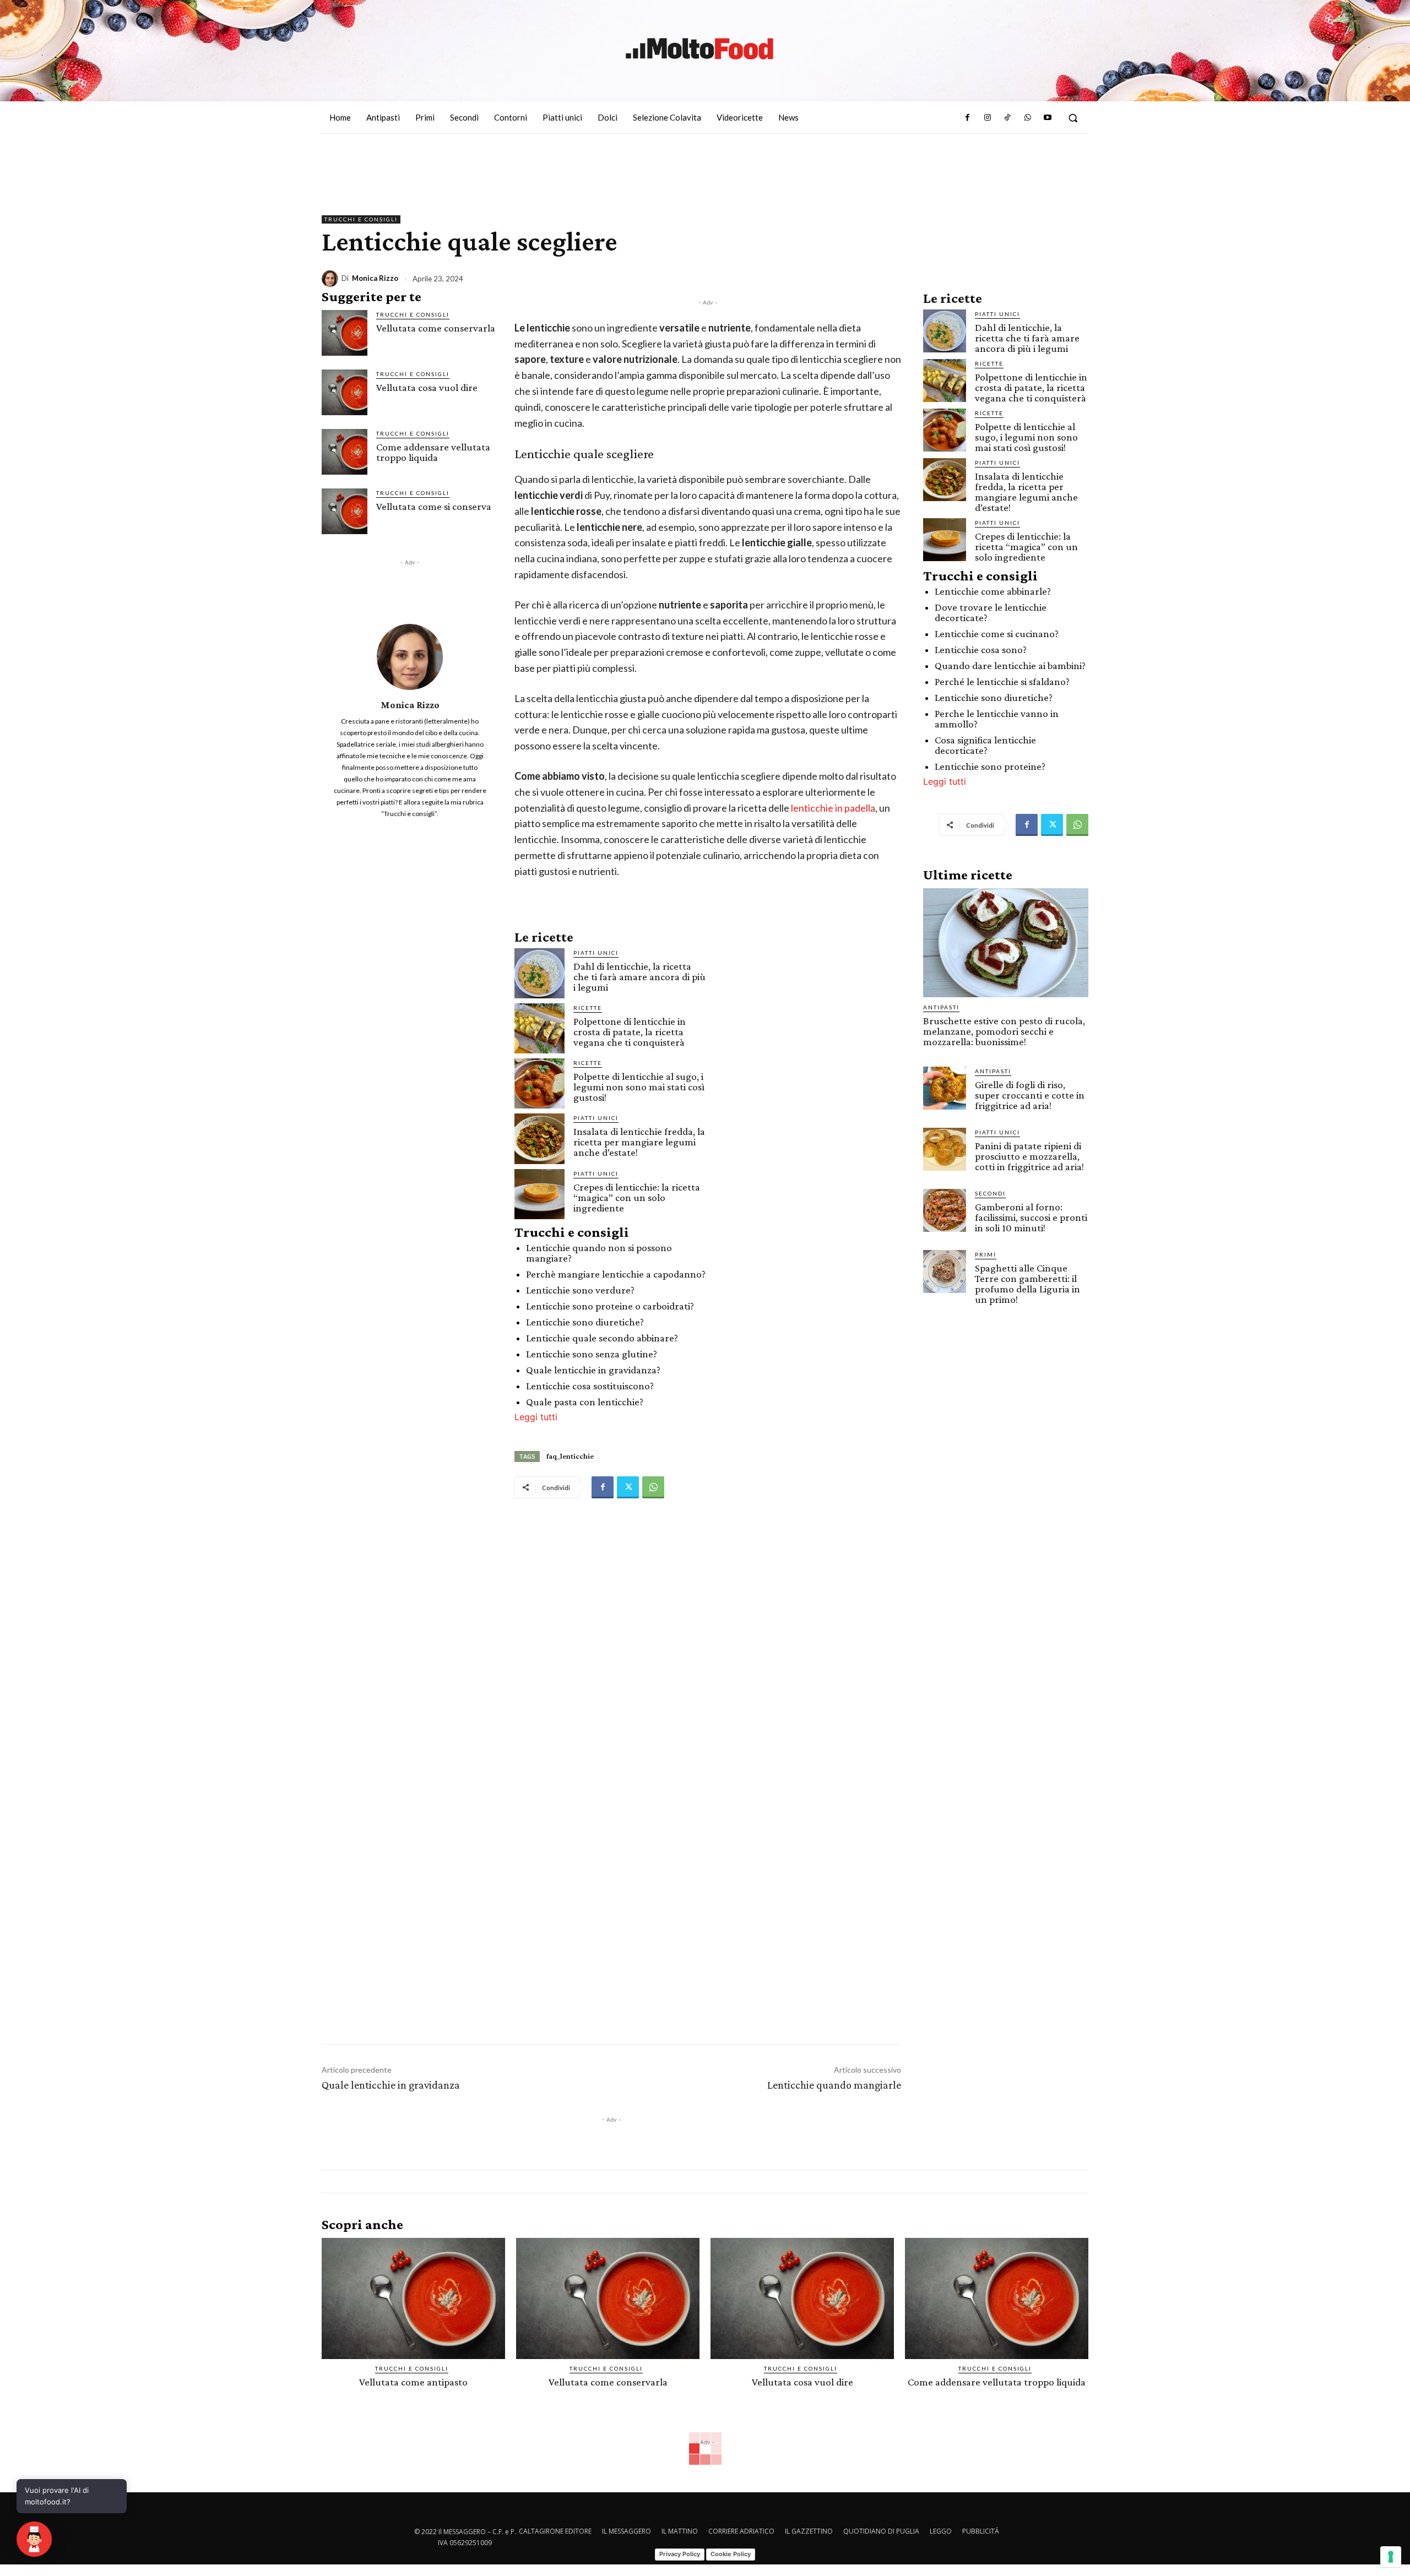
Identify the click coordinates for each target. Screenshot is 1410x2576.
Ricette (588, 1008)
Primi (986, 1254)
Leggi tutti (536, 1417)
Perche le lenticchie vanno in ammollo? (997, 719)
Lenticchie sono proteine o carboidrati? (610, 1306)
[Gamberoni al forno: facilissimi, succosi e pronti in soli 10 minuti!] (945, 1210)
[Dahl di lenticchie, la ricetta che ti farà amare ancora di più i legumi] (539, 973)
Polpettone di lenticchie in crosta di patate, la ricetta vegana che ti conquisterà (630, 1032)
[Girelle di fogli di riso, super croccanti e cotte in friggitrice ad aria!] (945, 1088)
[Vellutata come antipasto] (413, 2298)
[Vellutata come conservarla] (345, 333)
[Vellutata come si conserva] (345, 511)
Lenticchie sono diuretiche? (585, 1322)
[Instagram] (988, 118)
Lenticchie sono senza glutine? (592, 1354)
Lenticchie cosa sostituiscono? (590, 1386)
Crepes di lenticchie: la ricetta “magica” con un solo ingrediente (637, 1197)
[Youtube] (1048, 118)
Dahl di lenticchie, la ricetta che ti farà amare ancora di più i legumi (639, 977)
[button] (1073, 118)
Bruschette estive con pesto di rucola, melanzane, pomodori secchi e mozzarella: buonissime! (1004, 1031)
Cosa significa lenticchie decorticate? (985, 745)
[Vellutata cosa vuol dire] (345, 392)
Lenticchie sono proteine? (990, 766)
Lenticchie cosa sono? (981, 650)
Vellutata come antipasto (413, 2382)
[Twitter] (628, 1487)
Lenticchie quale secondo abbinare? (602, 1338)
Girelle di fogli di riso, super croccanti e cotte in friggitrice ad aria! (1030, 1095)
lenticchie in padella (833, 808)
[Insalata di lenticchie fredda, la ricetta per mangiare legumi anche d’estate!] (539, 1138)
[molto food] (699, 49)
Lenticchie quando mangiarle (834, 2085)
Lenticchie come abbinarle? (993, 591)
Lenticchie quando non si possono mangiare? (599, 1253)
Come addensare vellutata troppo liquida (433, 452)
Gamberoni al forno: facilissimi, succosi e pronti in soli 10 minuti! (1031, 1217)
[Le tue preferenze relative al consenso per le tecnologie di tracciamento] (1391, 2557)
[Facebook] (967, 118)
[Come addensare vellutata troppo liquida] (345, 452)
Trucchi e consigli (361, 219)
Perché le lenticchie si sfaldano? (1002, 681)
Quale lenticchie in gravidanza (391, 2085)
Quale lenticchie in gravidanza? (593, 1370)
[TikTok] (1007, 118)
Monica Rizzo (375, 278)
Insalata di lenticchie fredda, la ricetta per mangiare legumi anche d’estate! (639, 1142)
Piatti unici (596, 953)
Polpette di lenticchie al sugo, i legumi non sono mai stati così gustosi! (639, 1087)
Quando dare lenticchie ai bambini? (1010, 665)
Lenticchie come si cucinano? (997, 634)
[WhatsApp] (1027, 118)
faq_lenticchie (570, 1456)
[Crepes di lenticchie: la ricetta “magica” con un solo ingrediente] (539, 1194)
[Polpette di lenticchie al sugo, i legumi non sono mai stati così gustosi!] (539, 1083)
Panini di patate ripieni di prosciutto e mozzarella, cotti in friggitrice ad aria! (1029, 1156)
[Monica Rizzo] (332, 279)
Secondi (990, 1193)
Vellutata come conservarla (436, 328)
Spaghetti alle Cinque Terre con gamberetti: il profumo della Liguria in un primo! (1027, 1284)
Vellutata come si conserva (434, 506)
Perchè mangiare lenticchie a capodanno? (616, 1274)
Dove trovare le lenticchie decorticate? (991, 612)
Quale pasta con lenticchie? (585, 1402)
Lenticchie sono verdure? (580, 1290)
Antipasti (941, 1007)
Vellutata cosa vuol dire (427, 387)
